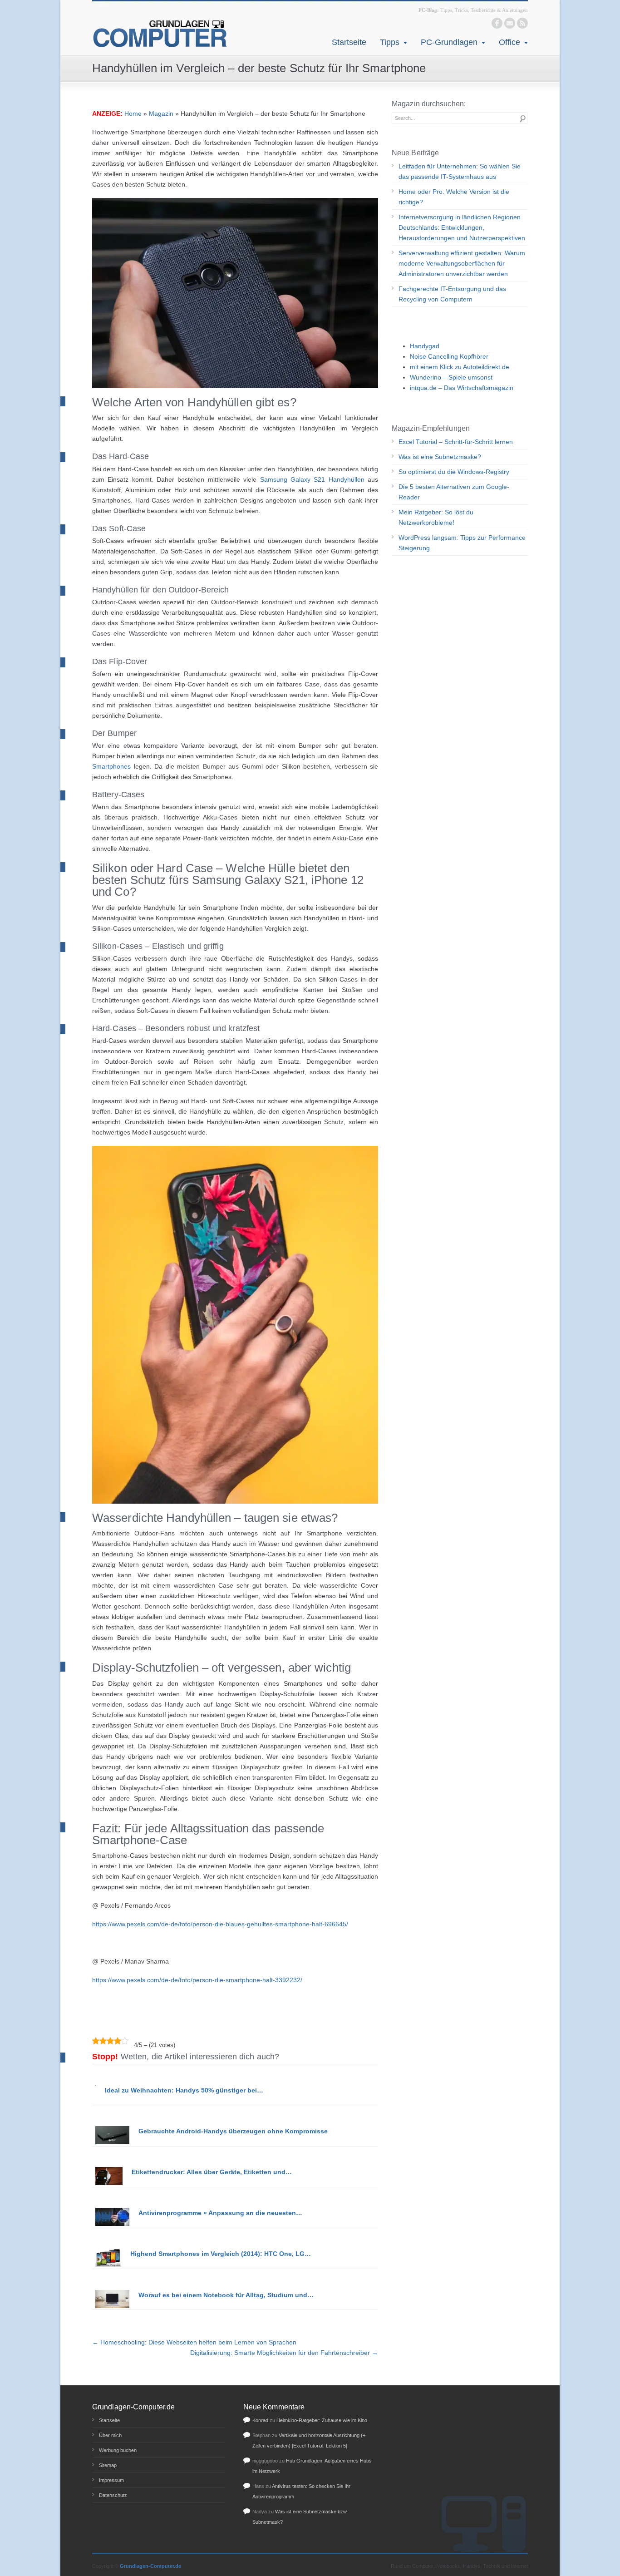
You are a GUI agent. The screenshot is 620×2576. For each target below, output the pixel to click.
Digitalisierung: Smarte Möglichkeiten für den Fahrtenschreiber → (284, 2353)
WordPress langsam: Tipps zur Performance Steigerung (462, 543)
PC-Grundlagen (449, 42)
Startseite (349, 42)
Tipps (390, 42)
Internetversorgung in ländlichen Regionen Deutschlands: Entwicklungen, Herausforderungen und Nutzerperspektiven (462, 227)
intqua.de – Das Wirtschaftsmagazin (462, 388)
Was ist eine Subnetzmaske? (440, 457)
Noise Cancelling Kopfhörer (449, 356)
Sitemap (108, 2465)
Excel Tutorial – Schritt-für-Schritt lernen (456, 442)
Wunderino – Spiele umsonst (451, 377)
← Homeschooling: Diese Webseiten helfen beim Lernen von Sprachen (194, 2342)
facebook (497, 23)
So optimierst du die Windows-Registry (454, 472)
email (510, 23)
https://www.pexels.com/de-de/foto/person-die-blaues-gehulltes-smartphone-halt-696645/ (220, 1924)
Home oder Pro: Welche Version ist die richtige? (454, 197)
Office (509, 42)
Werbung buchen (118, 2450)
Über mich (110, 2435)
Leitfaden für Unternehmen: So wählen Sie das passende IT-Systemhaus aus (460, 171)
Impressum (111, 2480)
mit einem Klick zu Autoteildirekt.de (460, 367)
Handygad (425, 346)
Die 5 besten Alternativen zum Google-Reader (454, 492)
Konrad (260, 2420)
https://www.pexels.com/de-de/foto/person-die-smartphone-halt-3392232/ (197, 1980)
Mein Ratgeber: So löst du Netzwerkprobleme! (436, 517)
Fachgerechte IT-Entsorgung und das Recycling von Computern (452, 294)
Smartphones (111, 766)
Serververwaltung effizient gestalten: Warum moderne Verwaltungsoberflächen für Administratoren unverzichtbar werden (462, 263)
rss (522, 23)
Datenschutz (113, 2495)
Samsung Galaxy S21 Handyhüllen (312, 479)
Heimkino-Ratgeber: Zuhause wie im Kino (322, 2420)
